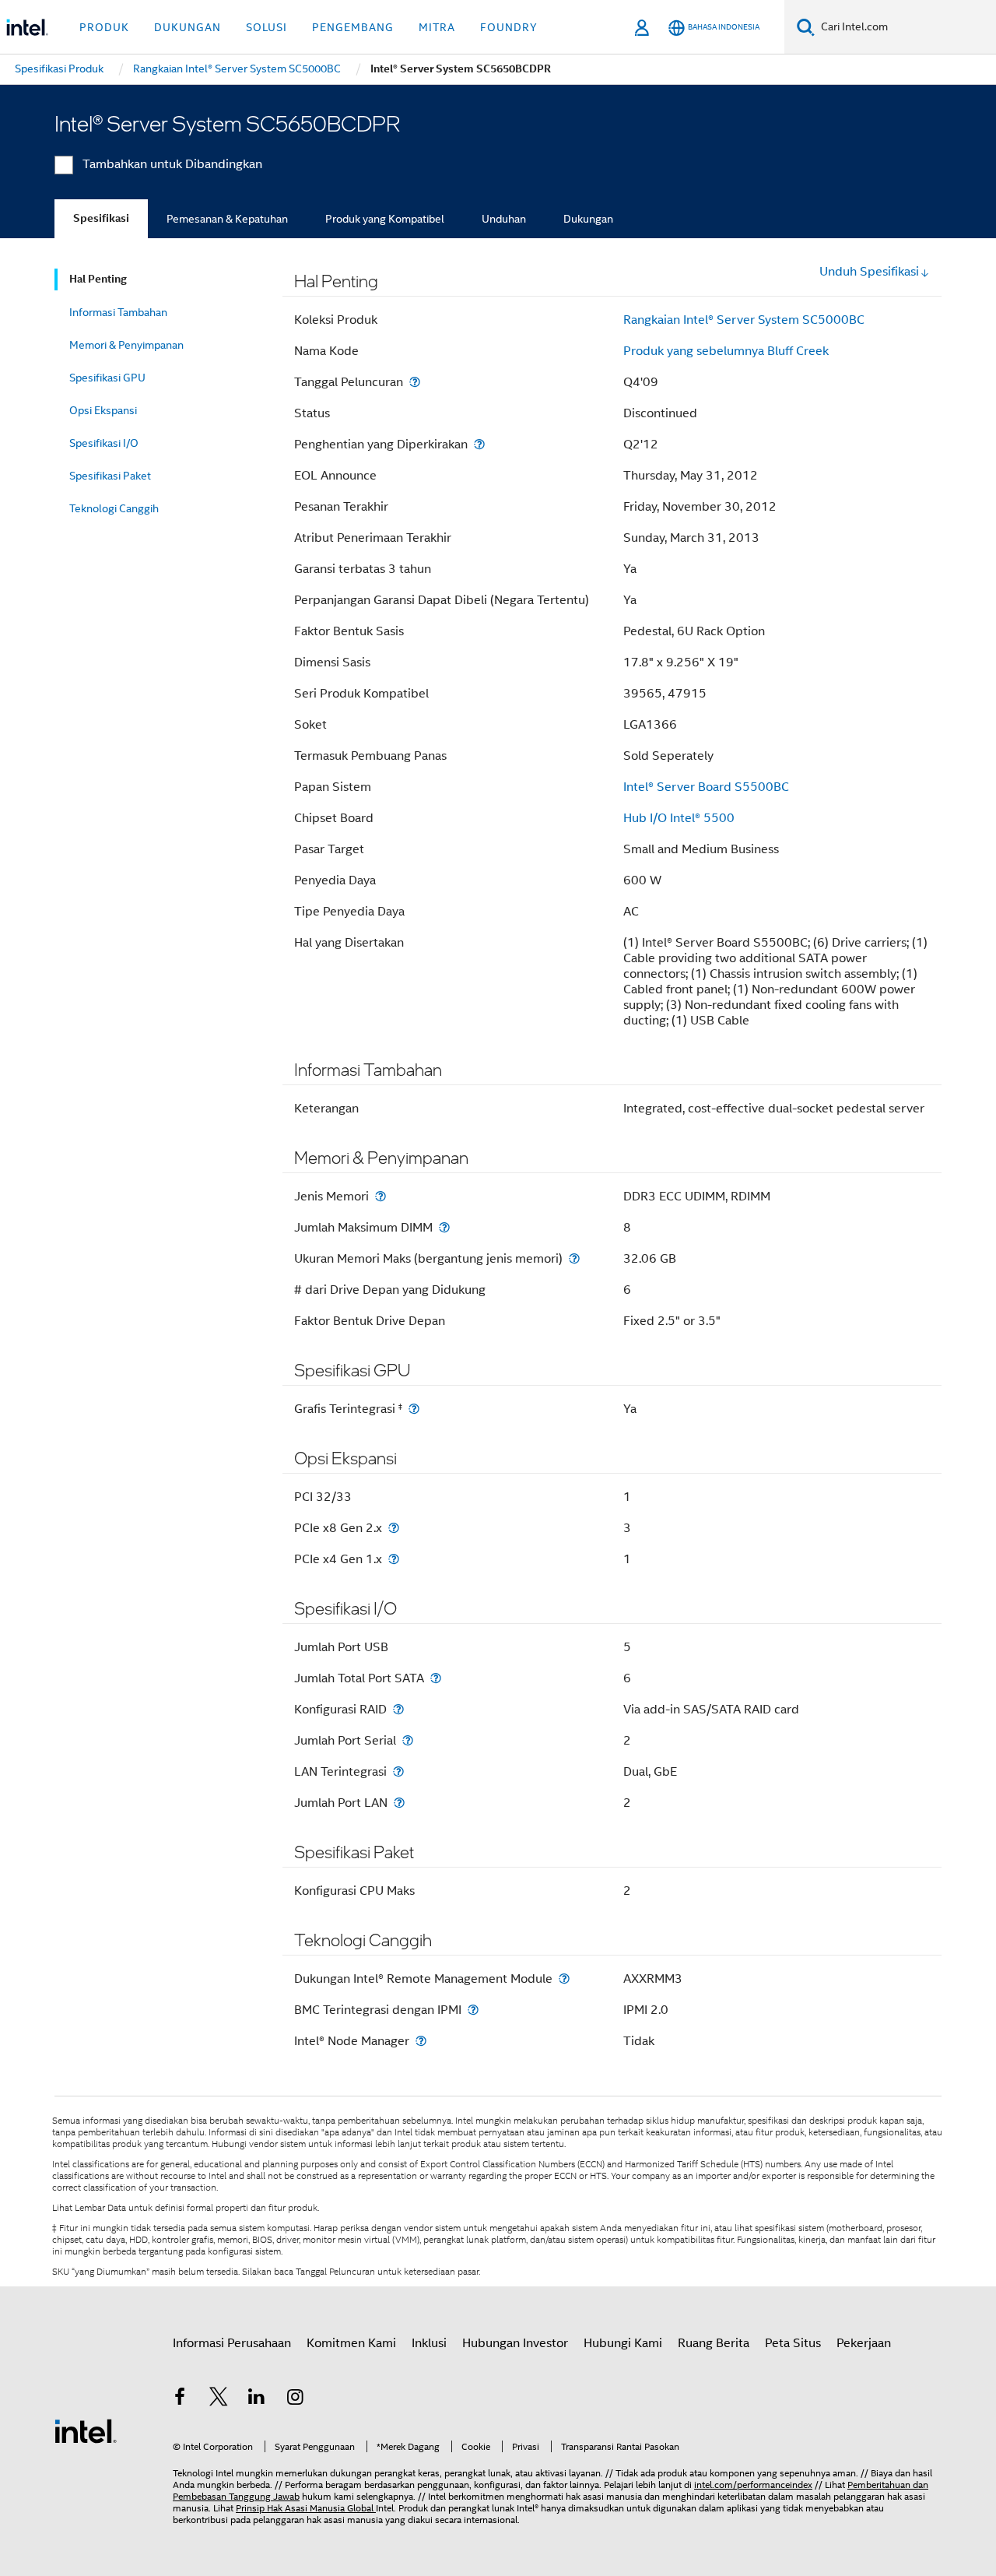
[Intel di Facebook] (180, 2399)
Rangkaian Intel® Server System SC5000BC (744, 320)
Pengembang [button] (353, 27)
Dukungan (588, 219)
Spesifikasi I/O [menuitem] (104, 443)
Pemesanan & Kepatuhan (227, 219)
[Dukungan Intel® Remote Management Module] (564, 1979)
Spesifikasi (101, 218)
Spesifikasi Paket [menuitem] (110, 476)
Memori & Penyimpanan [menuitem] (126, 345)
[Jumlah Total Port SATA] (436, 1678)
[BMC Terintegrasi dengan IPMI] (473, 2010)
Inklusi (429, 2343)
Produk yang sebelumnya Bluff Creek (726, 351)
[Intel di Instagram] (296, 2399)
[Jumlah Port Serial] (408, 1740)
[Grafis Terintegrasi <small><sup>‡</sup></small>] (414, 1409)
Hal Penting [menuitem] (98, 279)
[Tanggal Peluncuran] (415, 382)
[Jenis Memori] (381, 1196)
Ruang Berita (714, 2343)
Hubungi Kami (623, 2343)
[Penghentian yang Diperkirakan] (479, 444)
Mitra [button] (437, 27)
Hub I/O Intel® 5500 (679, 818)
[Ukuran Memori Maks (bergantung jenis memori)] (574, 1258)
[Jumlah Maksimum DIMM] (444, 1227)
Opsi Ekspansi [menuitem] (103, 410)
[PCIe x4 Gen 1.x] (394, 1559)
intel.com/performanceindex (753, 2485)
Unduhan (504, 219)
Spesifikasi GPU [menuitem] (107, 378)
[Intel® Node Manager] (421, 2041)
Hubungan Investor (515, 2343)
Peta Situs (793, 2343)
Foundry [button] (509, 27)
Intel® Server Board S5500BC (706, 787)
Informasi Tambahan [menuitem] (118, 312)
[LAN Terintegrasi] (398, 1771)
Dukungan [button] (188, 27)
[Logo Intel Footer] (86, 2430)
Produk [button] (104, 27)
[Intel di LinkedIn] (257, 2399)
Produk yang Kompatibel (385, 219)
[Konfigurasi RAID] (398, 1709)
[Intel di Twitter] (219, 2399)
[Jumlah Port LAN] (399, 1803)
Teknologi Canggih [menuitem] (114, 508)
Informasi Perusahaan (232, 2343)
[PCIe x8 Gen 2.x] (394, 1528)
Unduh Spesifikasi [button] (869, 272)
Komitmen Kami (351, 2343)
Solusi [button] (267, 27)
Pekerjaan (864, 2343)
